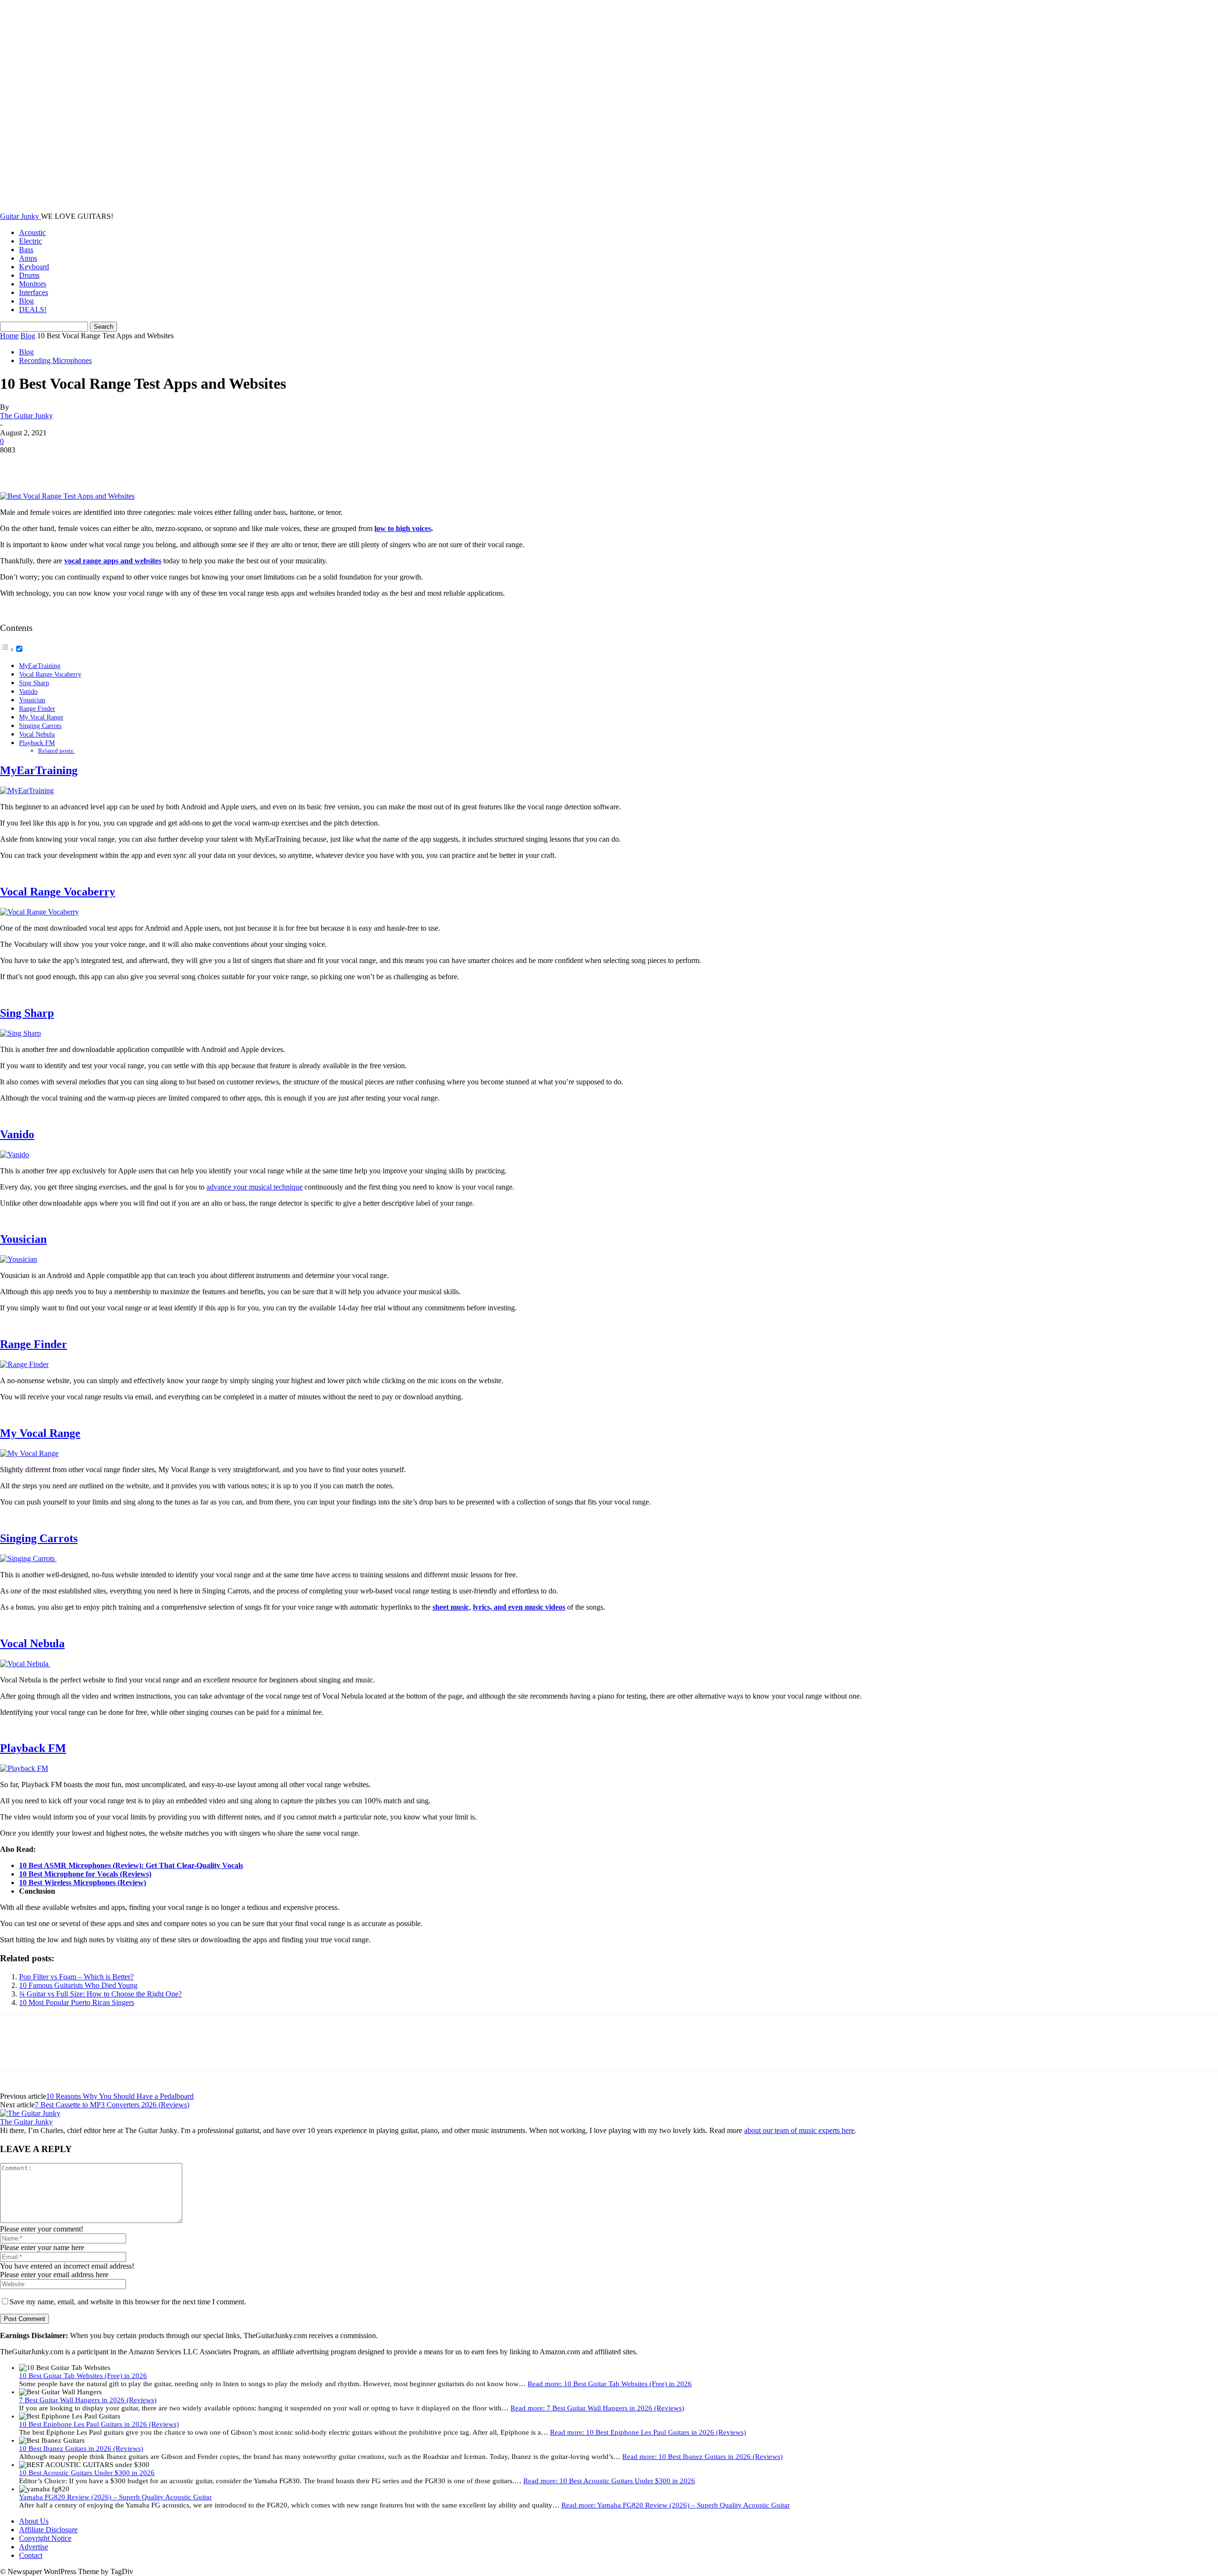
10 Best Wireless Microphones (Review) (83, 1883)
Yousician (32, 700)
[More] (153, 464)
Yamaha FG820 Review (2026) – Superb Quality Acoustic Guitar (115, 2497)
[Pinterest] (84, 464)
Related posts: (56, 751)
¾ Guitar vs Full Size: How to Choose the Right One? (100, 1994)
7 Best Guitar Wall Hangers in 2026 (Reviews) (88, 2400)
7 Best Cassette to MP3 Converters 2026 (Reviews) (112, 2105)
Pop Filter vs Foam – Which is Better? (76, 1977)
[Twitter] (50, 464)
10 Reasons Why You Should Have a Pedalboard (120, 2096)
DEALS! (33, 310)
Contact (31, 2555)
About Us (34, 2521)
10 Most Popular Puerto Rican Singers (77, 2002)
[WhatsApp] (118, 464)
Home (9, 336)
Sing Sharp (34, 683)
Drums (29, 275)
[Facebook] (16, 464)
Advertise (34, 2547)
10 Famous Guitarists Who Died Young (78, 1985)
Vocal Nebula (37, 734)
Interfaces (34, 292)
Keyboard (34, 267)
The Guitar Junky (26, 416)
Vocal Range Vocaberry (50, 674)
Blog (26, 301)
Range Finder (37, 708)
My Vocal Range (41, 717)
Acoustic (32, 232)
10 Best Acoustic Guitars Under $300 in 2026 (87, 2473)
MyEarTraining (40, 666)
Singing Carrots (40, 726)
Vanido (28, 691)
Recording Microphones (55, 360)
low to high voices (403, 528)
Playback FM (37, 743)
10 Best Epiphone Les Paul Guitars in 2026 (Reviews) (99, 2424)
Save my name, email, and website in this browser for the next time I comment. (128, 2302)
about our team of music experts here (799, 2130)
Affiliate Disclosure (48, 2530)
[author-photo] (30, 2113)
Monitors (33, 284)
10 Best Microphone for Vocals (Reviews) (85, 1874)
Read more (610, 2384)
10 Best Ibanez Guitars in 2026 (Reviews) (81, 2448)
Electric (30, 241)
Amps (28, 258)
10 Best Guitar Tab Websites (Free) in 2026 (83, 2376)
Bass (26, 250)
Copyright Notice (45, 2538)
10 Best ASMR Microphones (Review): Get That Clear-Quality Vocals (131, 1865)
